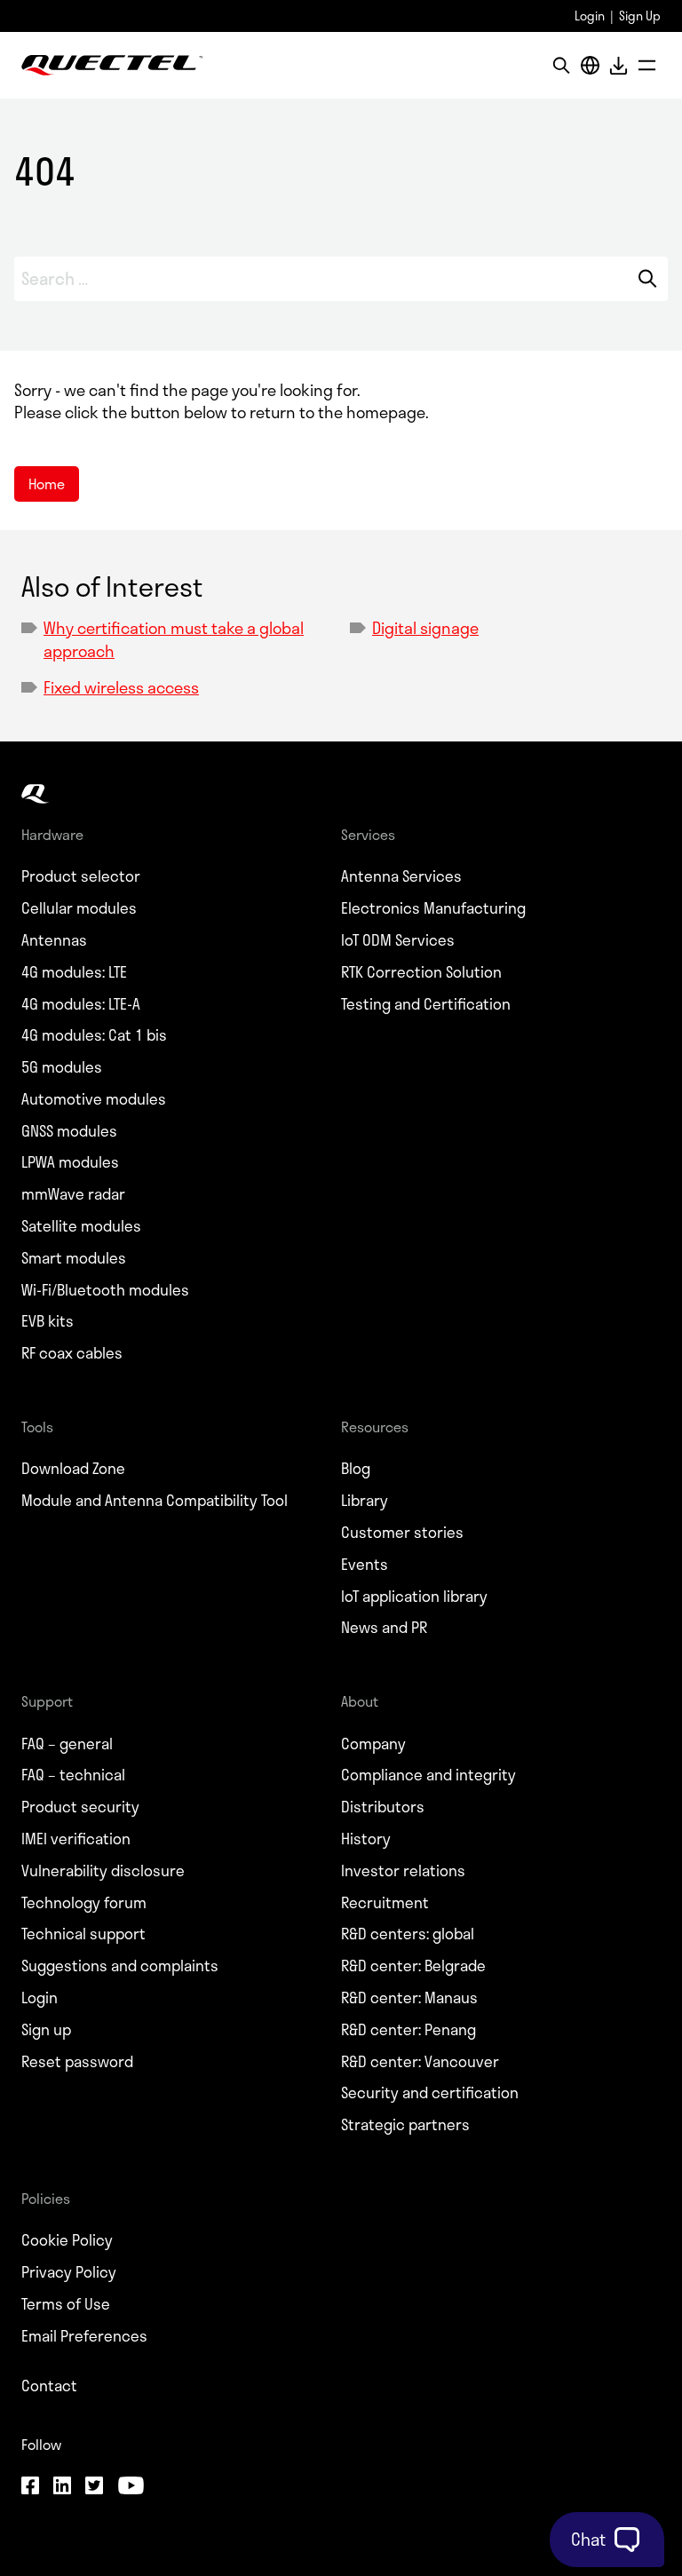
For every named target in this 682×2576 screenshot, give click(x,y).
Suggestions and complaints (120, 1966)
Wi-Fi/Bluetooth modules (105, 1290)
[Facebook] (30, 2487)
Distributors (383, 1807)
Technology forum (84, 1903)
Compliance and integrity (428, 1775)
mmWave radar (73, 1194)
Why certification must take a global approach (174, 639)
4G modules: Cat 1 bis (94, 1035)
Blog (356, 1469)
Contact (49, 2386)
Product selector (81, 876)
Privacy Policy (69, 2272)
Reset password (77, 2062)
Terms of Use (66, 2304)
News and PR (384, 1628)
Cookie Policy (67, 2240)
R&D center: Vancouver (420, 2062)
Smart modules (74, 1258)
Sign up (46, 2030)
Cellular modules (79, 908)
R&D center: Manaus (409, 1998)
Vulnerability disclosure (103, 1871)
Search (647, 279)
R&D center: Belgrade (413, 1966)
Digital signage (425, 628)
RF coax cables (72, 1353)
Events (365, 1565)
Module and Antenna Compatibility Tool (155, 1501)
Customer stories (402, 1533)
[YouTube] (131, 2487)
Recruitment (385, 1903)
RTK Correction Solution (421, 972)
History (366, 1839)
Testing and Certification (426, 1004)
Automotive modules (94, 1099)
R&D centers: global (408, 1934)
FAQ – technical (73, 1775)
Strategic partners (405, 2125)
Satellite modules (81, 1226)
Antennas (54, 940)
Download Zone (73, 1469)
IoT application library (414, 1597)
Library (365, 1501)
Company (373, 1744)
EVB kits (48, 1321)
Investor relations (403, 1871)
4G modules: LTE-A (81, 1004)
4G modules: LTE (74, 972)
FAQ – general (67, 1744)
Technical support (83, 1934)
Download (618, 65)
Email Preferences (84, 2336)
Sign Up (640, 16)
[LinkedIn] (62, 2487)
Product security (80, 1807)
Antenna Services (401, 876)
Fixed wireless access (121, 687)
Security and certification (430, 2093)
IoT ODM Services (398, 940)
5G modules (62, 1067)
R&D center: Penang (408, 2030)
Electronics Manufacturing (433, 908)
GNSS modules (69, 1131)
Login (590, 16)
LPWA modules (70, 1162)
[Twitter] (94, 2487)
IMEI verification (76, 1839)
